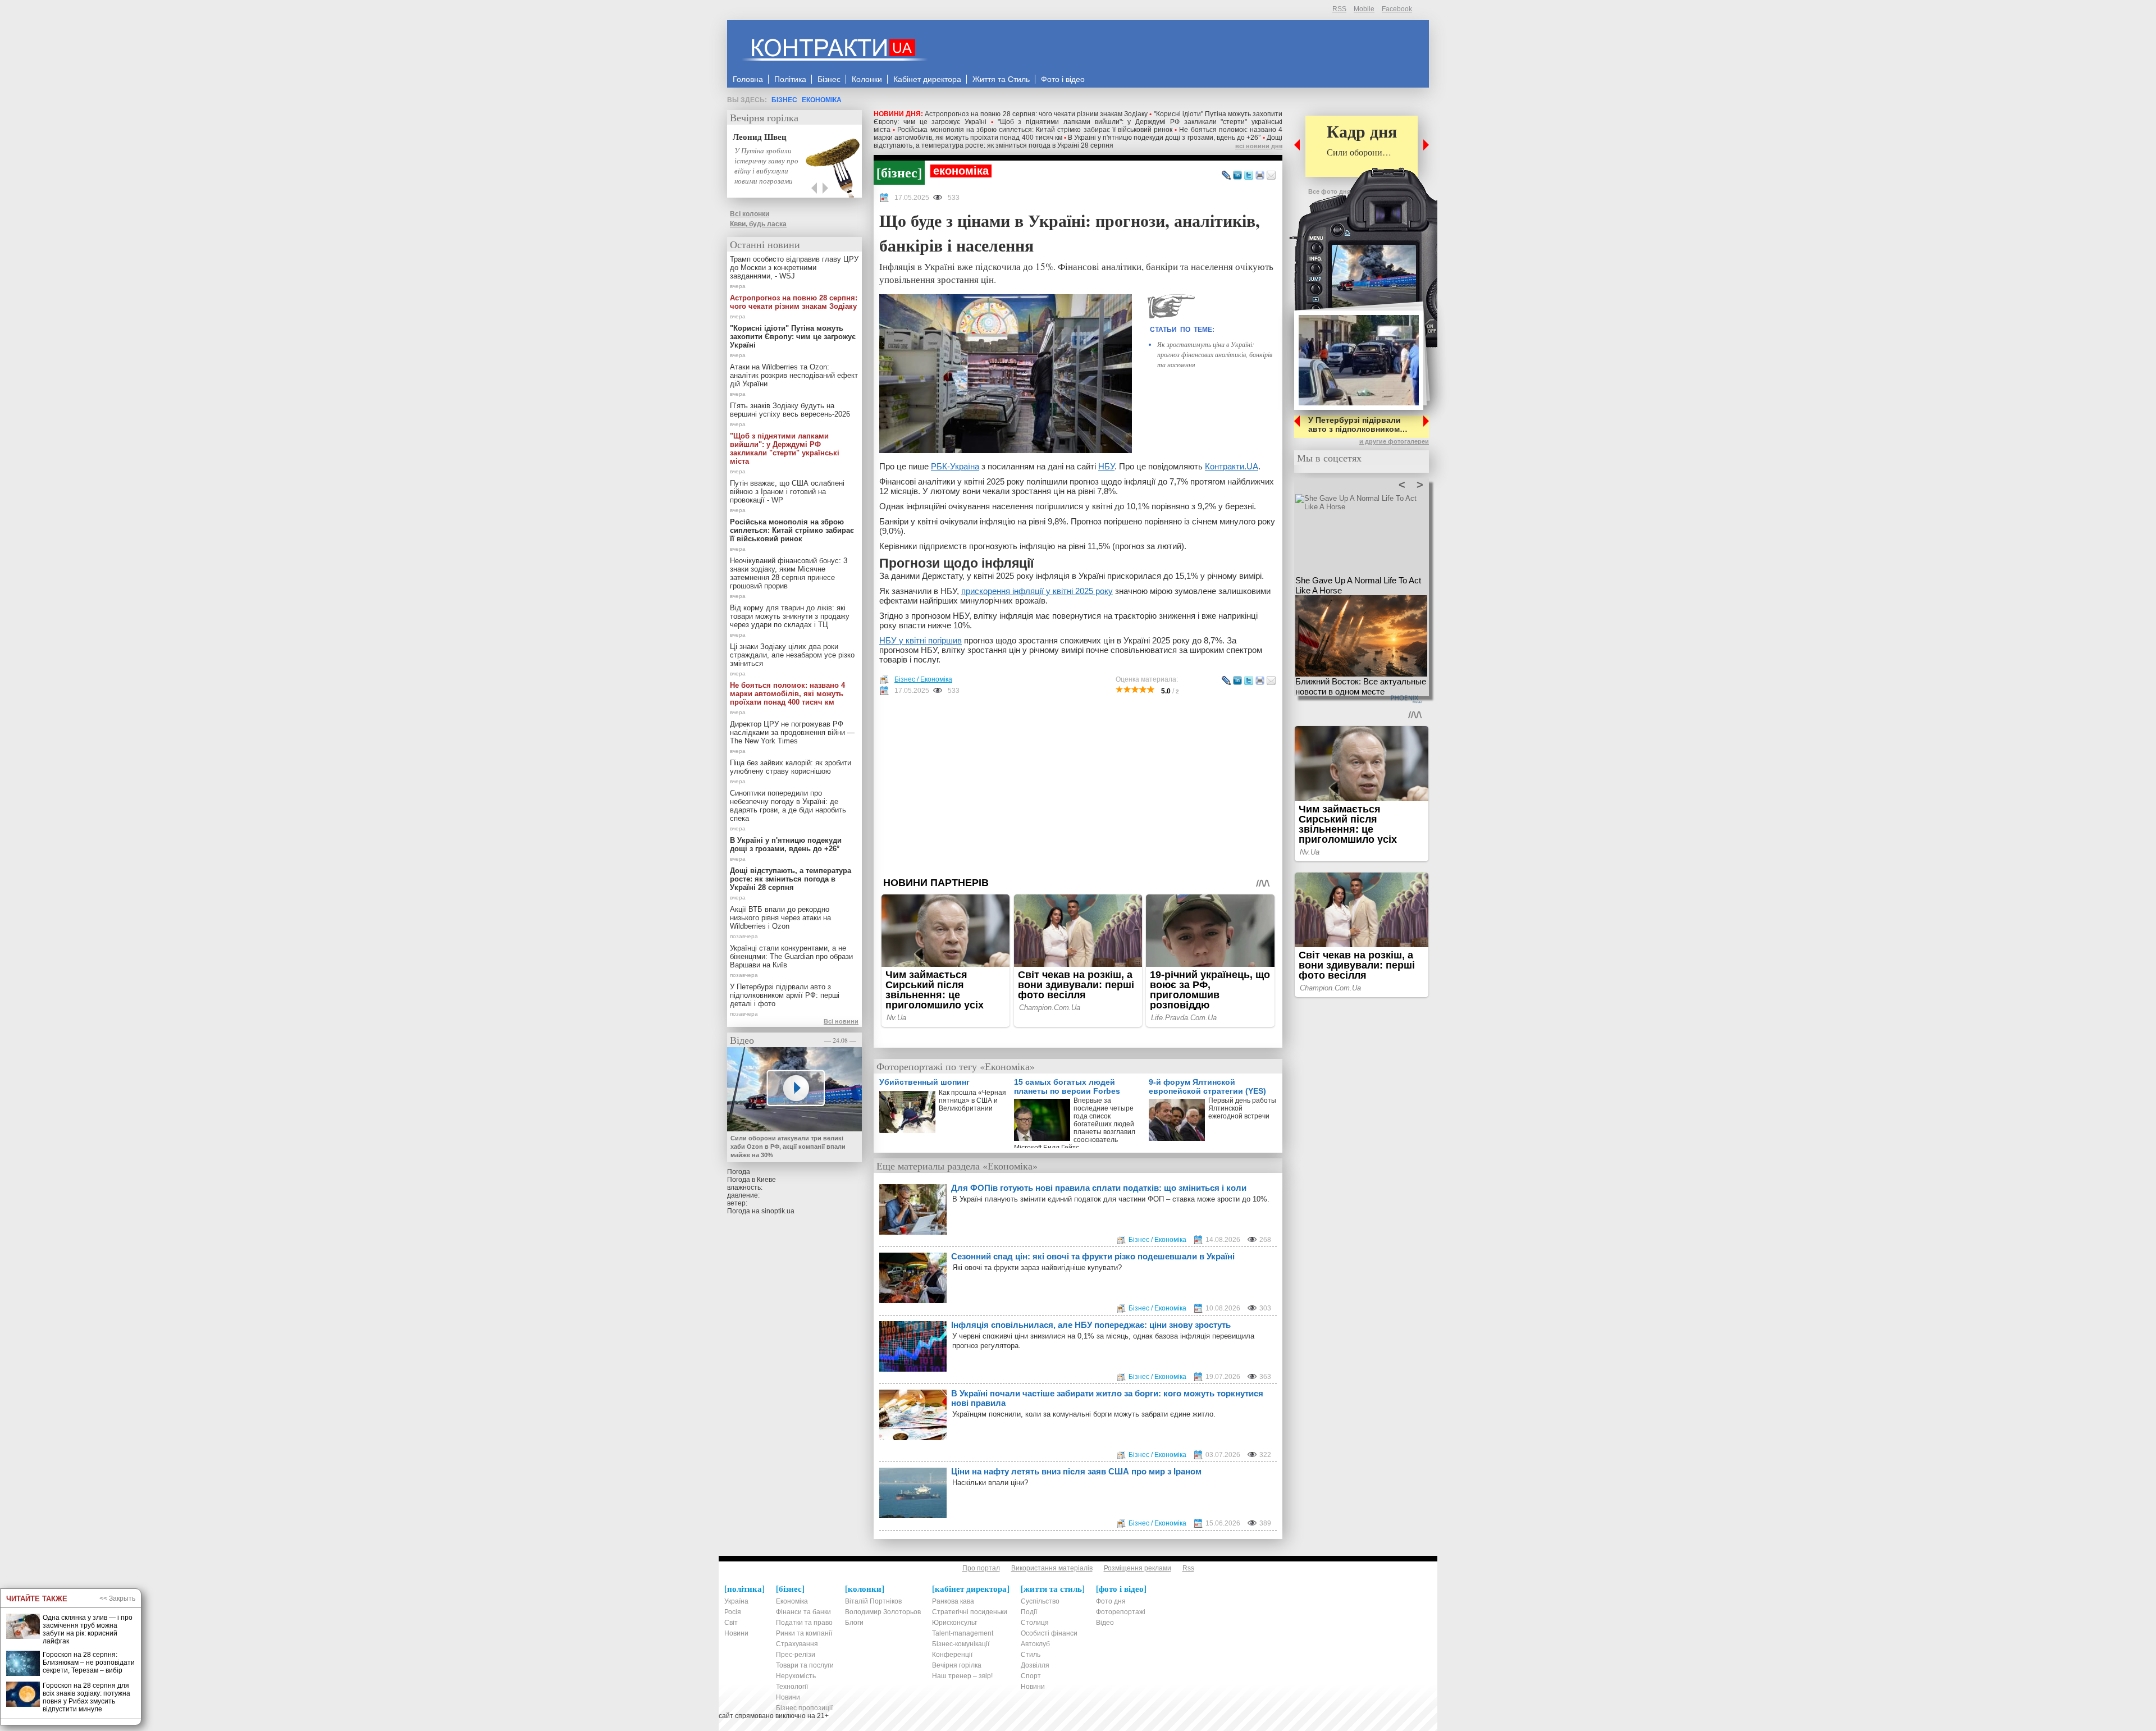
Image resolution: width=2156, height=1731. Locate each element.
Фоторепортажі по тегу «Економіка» (956, 1066)
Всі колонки (750, 214)
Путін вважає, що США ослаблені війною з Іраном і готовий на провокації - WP (787, 492)
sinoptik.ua (778, 1211)
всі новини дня (1259, 146)
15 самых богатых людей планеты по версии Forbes (1067, 1086)
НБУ (1106, 466)
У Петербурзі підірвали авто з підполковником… (1358, 424)
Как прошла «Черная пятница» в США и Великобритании (972, 1100)
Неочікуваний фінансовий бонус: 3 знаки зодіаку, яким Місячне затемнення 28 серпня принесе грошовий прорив (789, 573)
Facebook (1397, 9)
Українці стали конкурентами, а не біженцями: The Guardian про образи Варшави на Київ (791, 956)
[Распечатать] (1260, 176)
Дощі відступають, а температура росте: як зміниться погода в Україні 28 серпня (1078, 141)
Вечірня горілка (764, 117)
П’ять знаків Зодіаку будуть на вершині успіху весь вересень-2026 (790, 410)
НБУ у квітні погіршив (921, 640)
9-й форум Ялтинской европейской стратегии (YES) (1207, 1086)
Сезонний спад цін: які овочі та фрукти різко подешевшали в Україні (1093, 1256)
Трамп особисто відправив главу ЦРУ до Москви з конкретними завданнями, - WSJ (794, 268)
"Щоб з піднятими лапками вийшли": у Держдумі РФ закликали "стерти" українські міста (785, 449)
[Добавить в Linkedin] (1237, 176)
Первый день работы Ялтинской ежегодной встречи (1242, 1108)
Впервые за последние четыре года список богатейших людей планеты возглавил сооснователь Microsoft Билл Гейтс (1075, 1122)
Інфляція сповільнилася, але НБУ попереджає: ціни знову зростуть (1091, 1325)
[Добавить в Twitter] (1249, 176)
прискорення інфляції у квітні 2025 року (1037, 591)
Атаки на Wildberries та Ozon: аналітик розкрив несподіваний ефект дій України (794, 375)
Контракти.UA (1232, 466)
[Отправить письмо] (1271, 176)
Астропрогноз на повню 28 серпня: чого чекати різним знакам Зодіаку (1036, 114)
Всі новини (841, 1021)
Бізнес (784, 100)
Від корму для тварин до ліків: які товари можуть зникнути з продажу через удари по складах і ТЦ (790, 616)
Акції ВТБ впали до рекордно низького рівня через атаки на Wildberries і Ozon (780, 918)
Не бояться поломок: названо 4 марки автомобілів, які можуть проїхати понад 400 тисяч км (787, 694)
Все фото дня (1329, 191)
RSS (1339, 9)
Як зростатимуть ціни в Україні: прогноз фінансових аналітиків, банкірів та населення (1215, 354)
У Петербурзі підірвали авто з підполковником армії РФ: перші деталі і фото (785, 995)
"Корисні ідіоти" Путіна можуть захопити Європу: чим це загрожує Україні (793, 337)
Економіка (822, 100)
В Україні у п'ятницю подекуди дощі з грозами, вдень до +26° (1164, 138)
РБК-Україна (955, 466)
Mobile (1364, 9)
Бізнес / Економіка (923, 679)
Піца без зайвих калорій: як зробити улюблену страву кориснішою (791, 767)
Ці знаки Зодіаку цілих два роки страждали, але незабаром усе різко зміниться (792, 655)
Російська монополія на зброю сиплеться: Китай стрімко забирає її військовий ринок (1035, 130)
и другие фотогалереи (1394, 441)
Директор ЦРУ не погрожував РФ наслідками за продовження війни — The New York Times (792, 732)
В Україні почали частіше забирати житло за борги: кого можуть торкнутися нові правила (1107, 1398)
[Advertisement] (1078, 786)
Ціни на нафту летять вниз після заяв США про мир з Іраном (1076, 1471)
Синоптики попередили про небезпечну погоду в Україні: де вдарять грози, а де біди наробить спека (788, 806)
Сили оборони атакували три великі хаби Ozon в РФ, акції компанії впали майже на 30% (788, 1147)
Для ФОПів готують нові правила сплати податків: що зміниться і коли (1099, 1188)
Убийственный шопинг (924, 1082)
